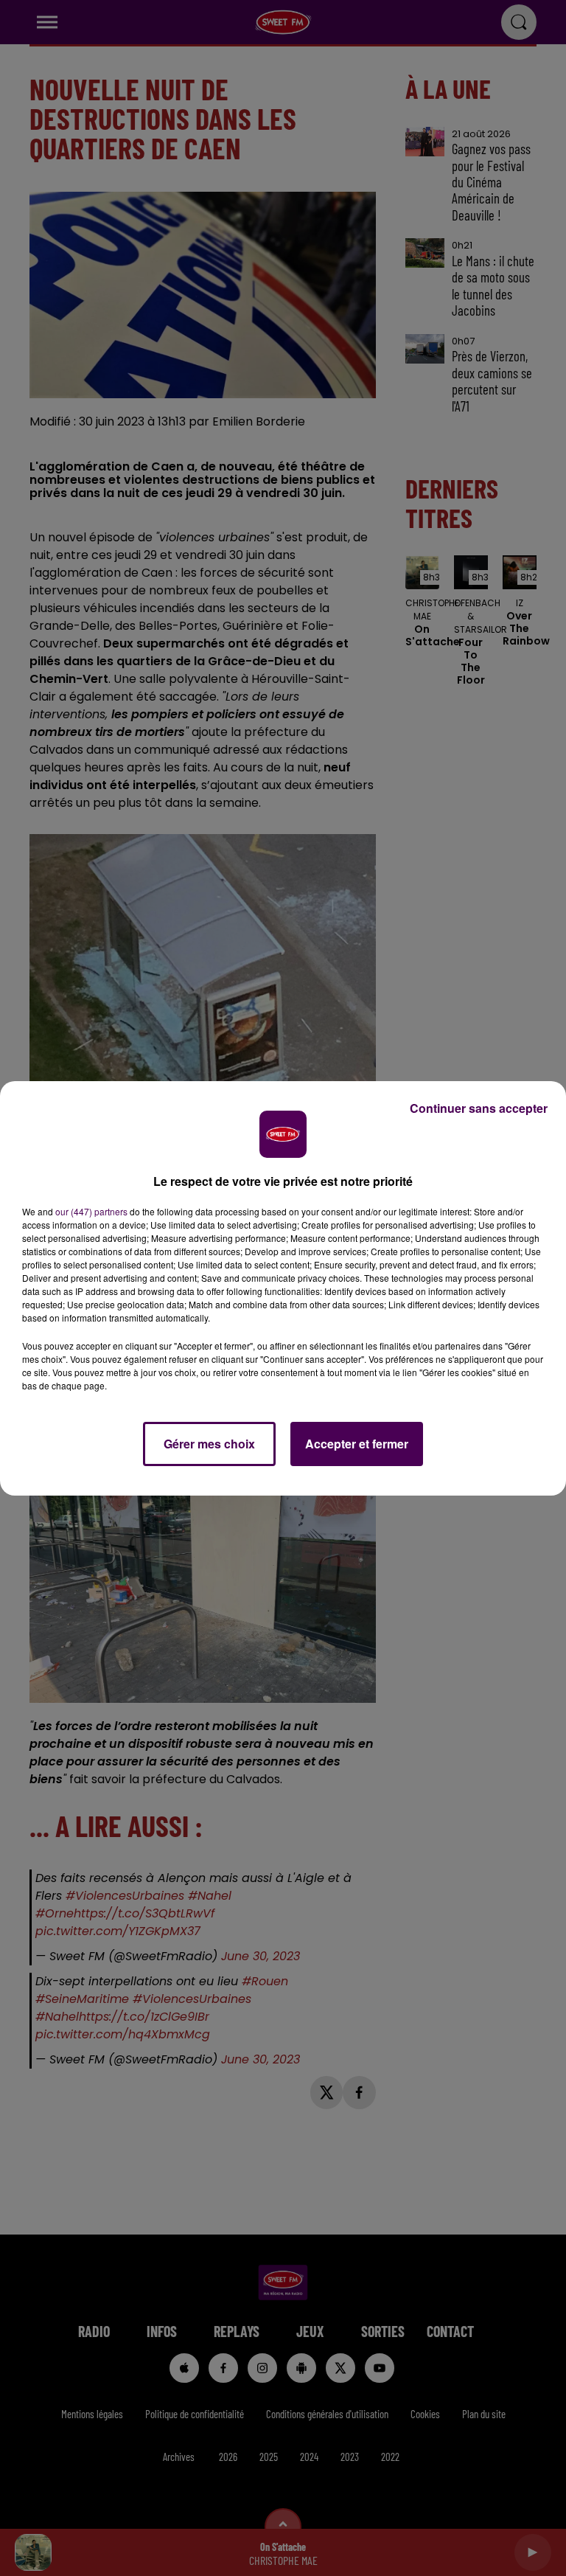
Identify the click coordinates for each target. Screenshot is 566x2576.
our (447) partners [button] (91, 1211)
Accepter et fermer (357, 1444)
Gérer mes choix (209, 1444)
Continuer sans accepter (479, 1108)
